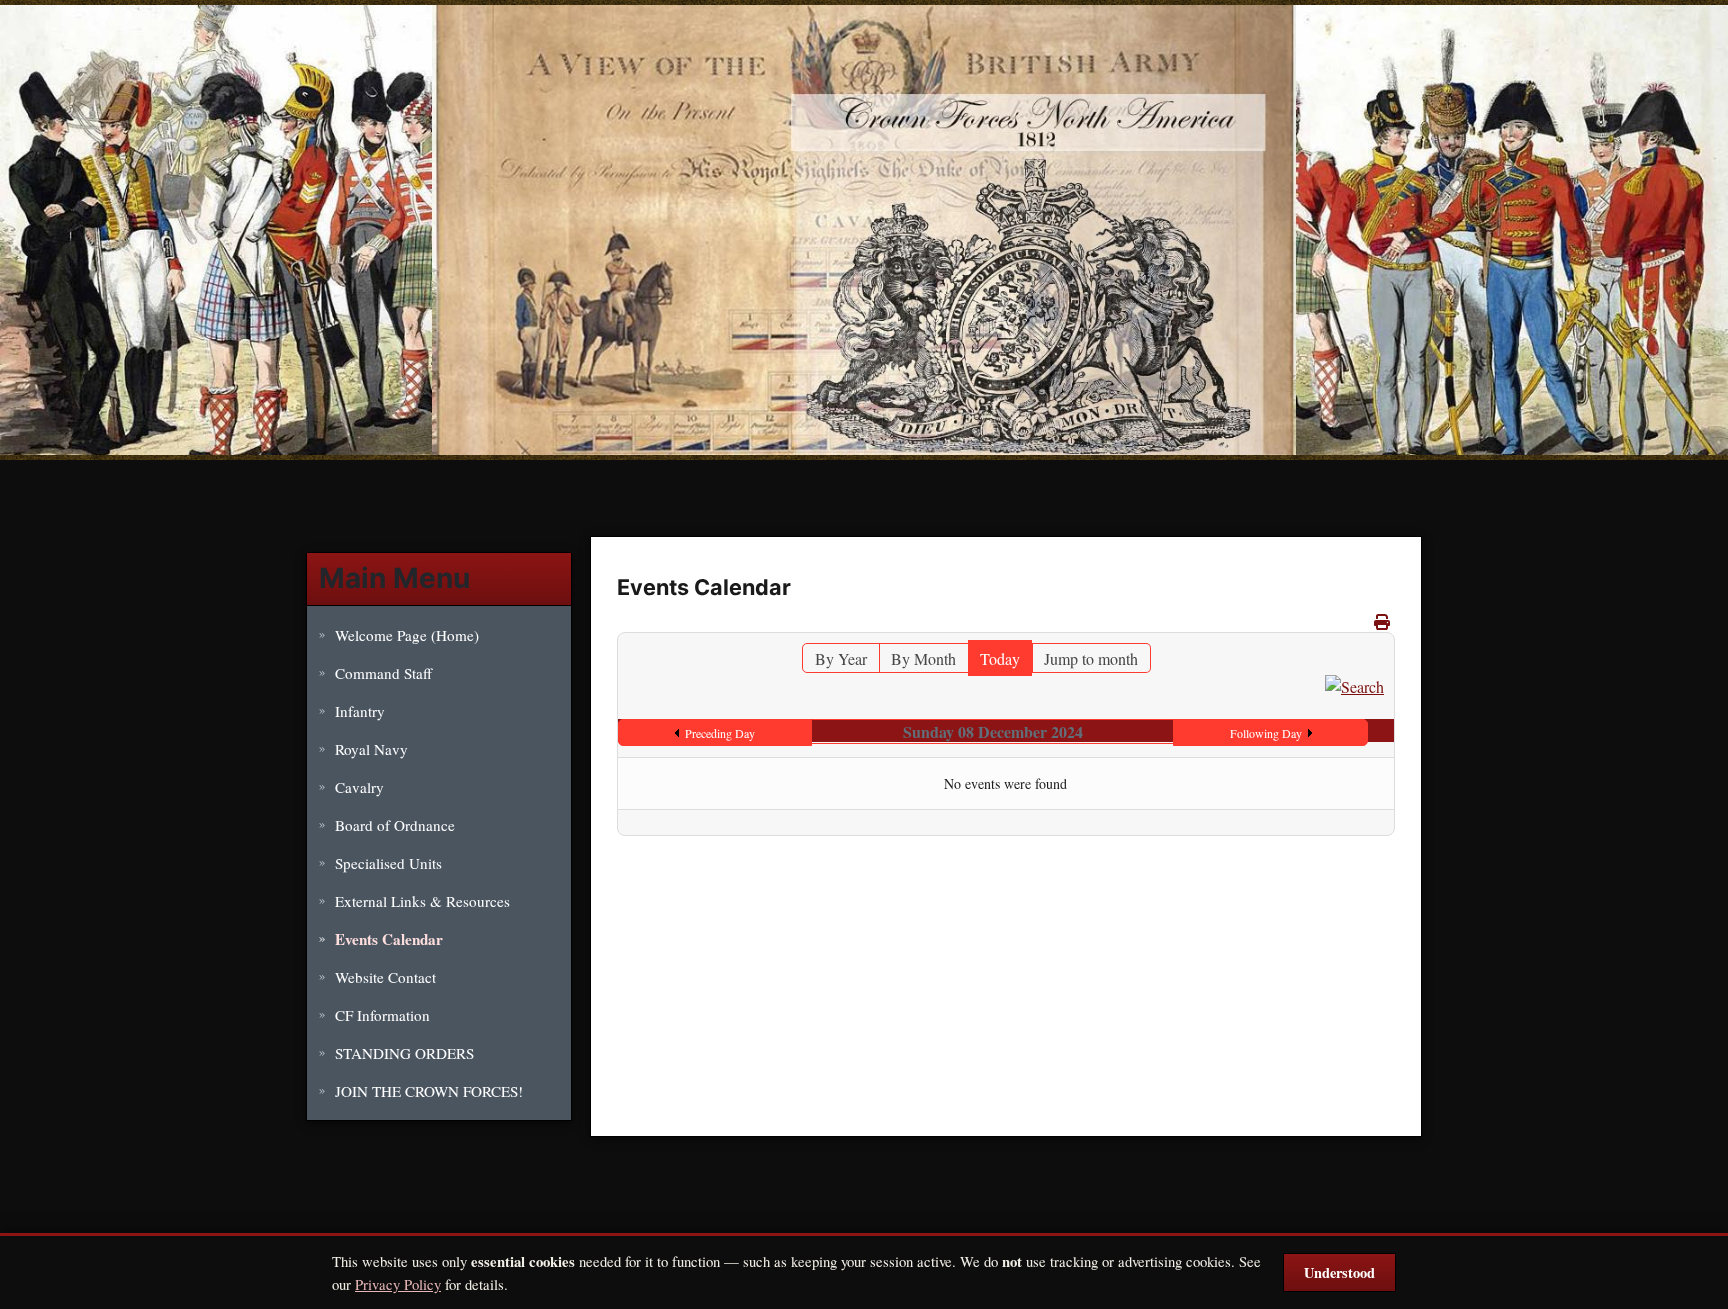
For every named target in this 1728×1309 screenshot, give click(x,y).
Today (1000, 658)
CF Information (382, 1015)
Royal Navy (371, 749)
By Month (923, 658)
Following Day (1266, 733)
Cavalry (359, 787)
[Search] (1354, 684)
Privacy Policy (398, 1284)
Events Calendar (389, 939)
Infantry (360, 711)
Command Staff (383, 673)
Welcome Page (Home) (407, 635)
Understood (1339, 1272)
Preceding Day (720, 733)
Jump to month (1091, 658)
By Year (841, 658)
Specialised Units (388, 863)
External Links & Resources (422, 901)
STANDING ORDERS (404, 1053)
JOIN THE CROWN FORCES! (429, 1091)
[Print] (1382, 621)
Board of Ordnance (395, 825)
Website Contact (385, 977)
